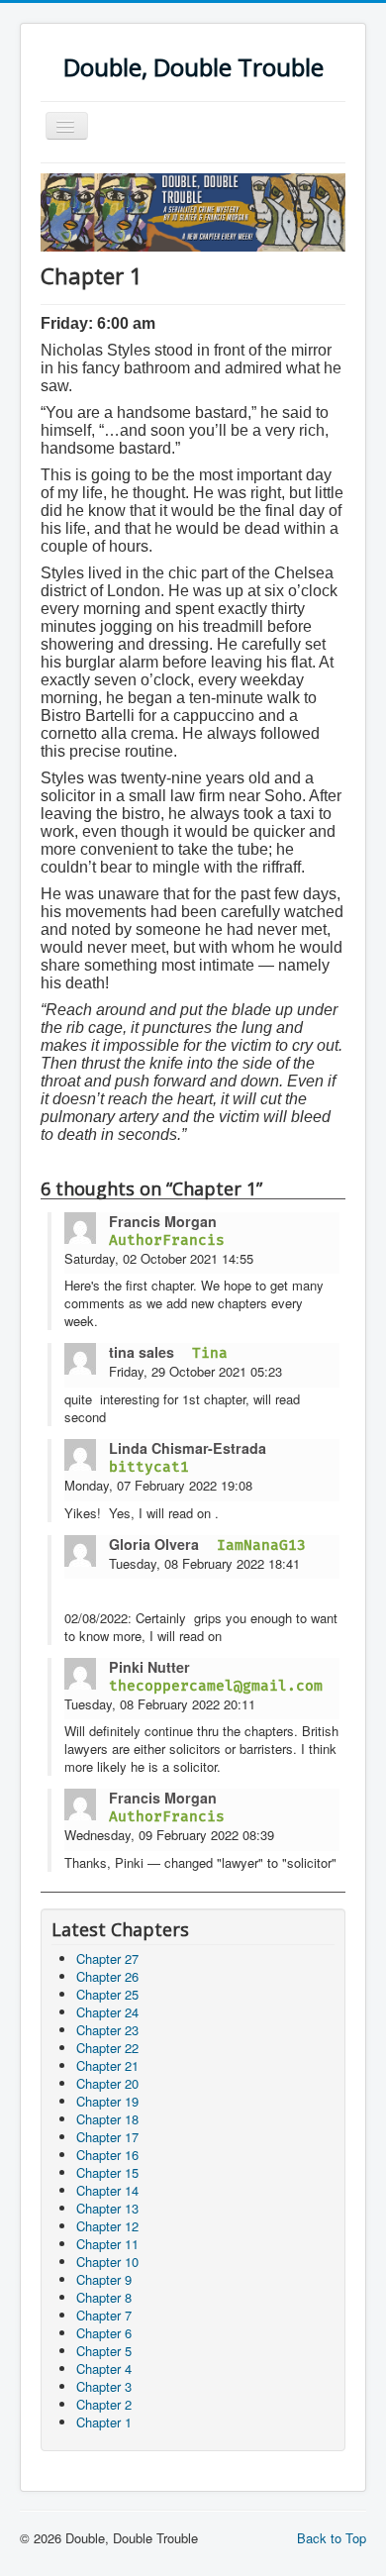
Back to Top (332, 2538)
